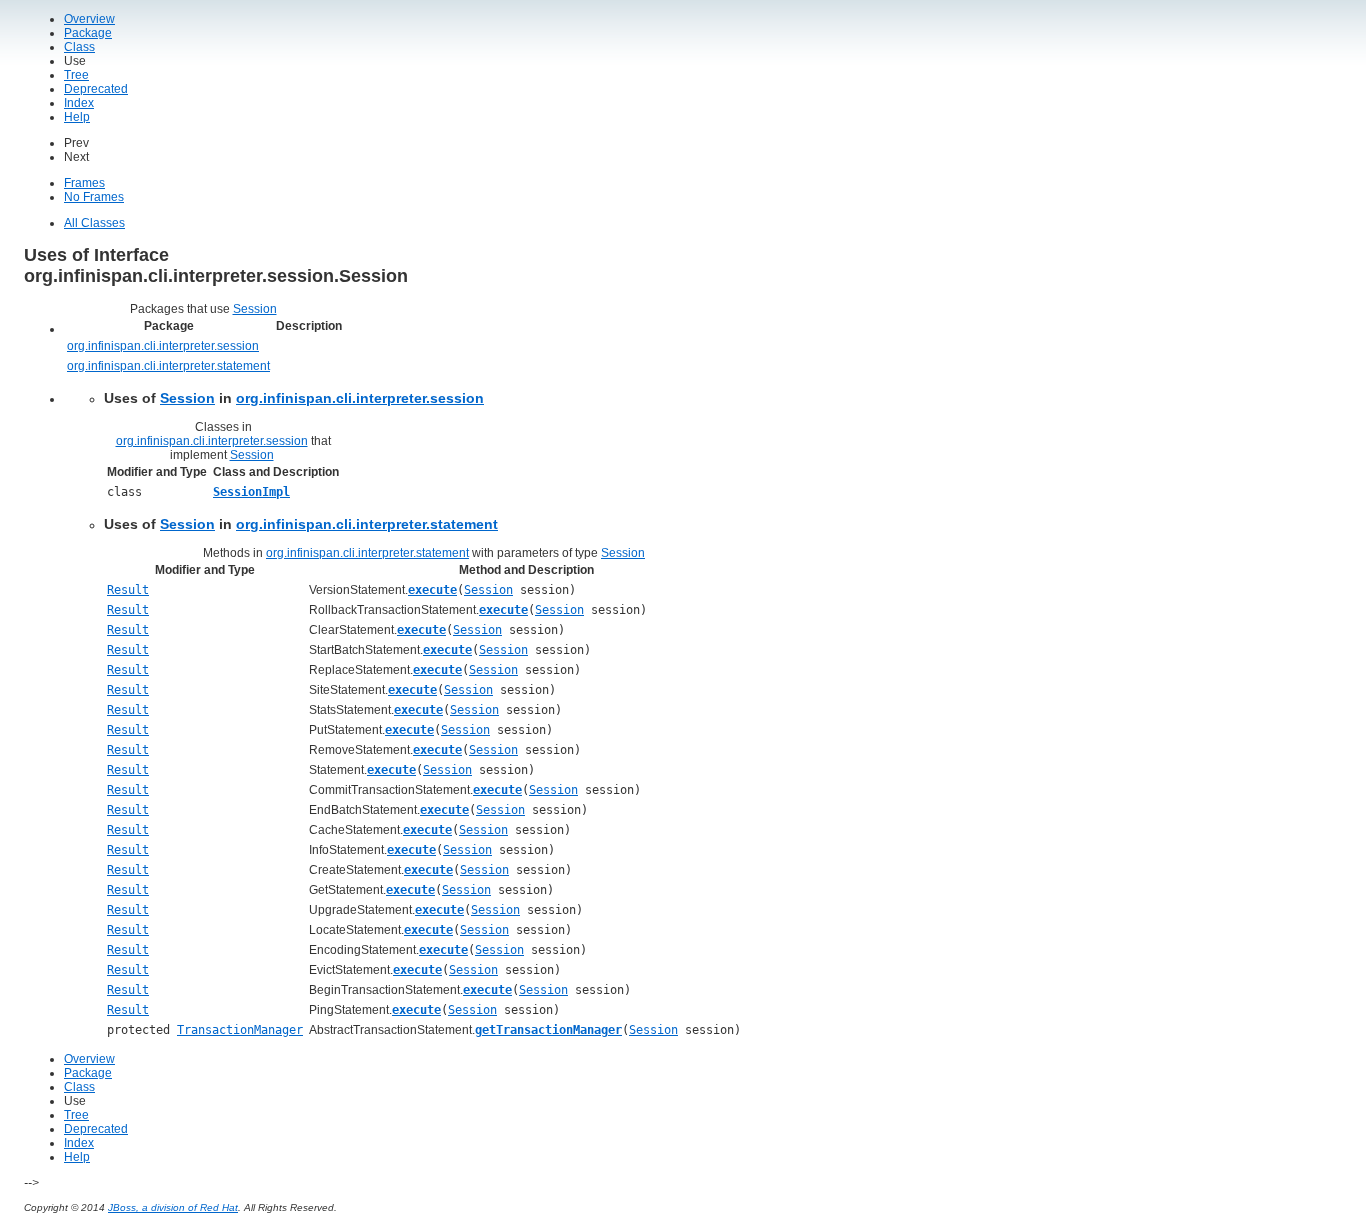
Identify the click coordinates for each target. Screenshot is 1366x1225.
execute (432, 590)
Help (77, 117)
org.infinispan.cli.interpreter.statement (168, 366)
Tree (76, 75)
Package (88, 33)
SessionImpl (251, 492)
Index (79, 103)
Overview (89, 19)
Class (79, 47)
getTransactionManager (548, 1030)
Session (255, 309)
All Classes (94, 223)
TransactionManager (240, 1030)
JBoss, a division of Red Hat (173, 1207)
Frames (84, 183)
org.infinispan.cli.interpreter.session (163, 346)
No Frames (94, 197)
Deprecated (96, 89)
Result (128, 590)
